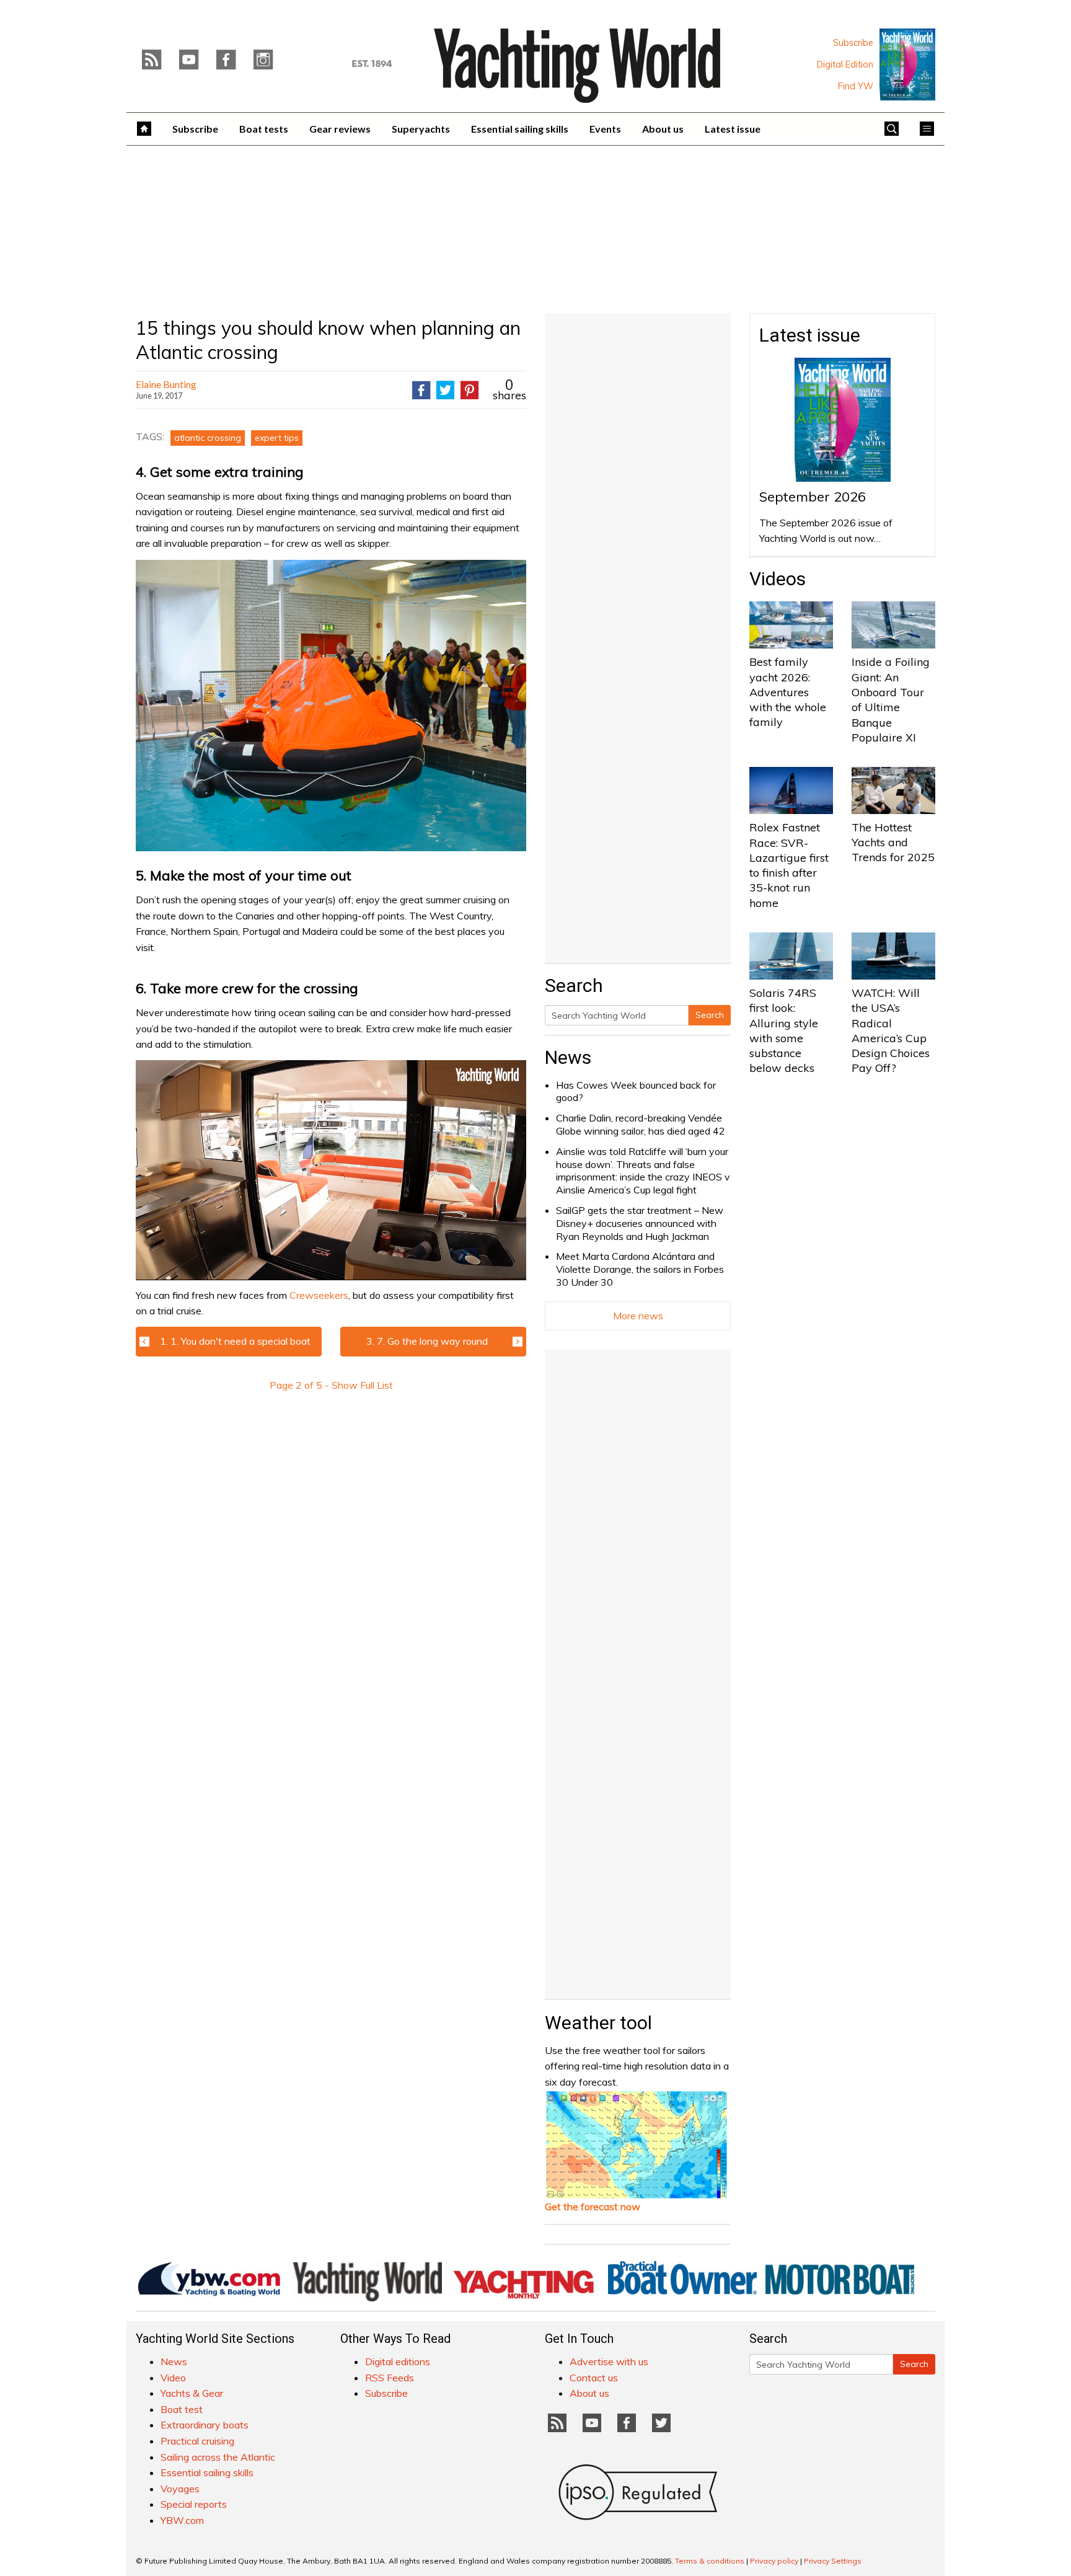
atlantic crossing (208, 438)
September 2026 (813, 497)
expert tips (277, 438)
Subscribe (853, 43)
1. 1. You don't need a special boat (235, 1341)
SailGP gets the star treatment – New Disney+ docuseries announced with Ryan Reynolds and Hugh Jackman (640, 1223)
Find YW (856, 86)
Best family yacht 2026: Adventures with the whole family (788, 692)
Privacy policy (774, 2561)
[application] (331, 1170)
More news (638, 1316)
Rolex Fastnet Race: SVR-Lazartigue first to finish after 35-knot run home (789, 865)
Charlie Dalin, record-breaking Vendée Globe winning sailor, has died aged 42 (641, 1124)
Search (710, 1015)
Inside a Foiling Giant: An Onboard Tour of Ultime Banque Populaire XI (891, 699)
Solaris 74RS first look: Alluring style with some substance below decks (784, 1030)
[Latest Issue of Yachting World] (907, 64)
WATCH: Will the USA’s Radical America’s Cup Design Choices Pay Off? (891, 1030)
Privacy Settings (833, 2561)
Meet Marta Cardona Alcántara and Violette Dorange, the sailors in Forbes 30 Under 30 (640, 1269)
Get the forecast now (593, 2206)
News (568, 1057)
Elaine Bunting (166, 384)
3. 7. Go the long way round (427, 1341)
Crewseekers (319, 1295)
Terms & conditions (710, 2561)
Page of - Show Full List (331, 1385)
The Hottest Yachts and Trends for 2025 (893, 843)
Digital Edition (845, 64)
